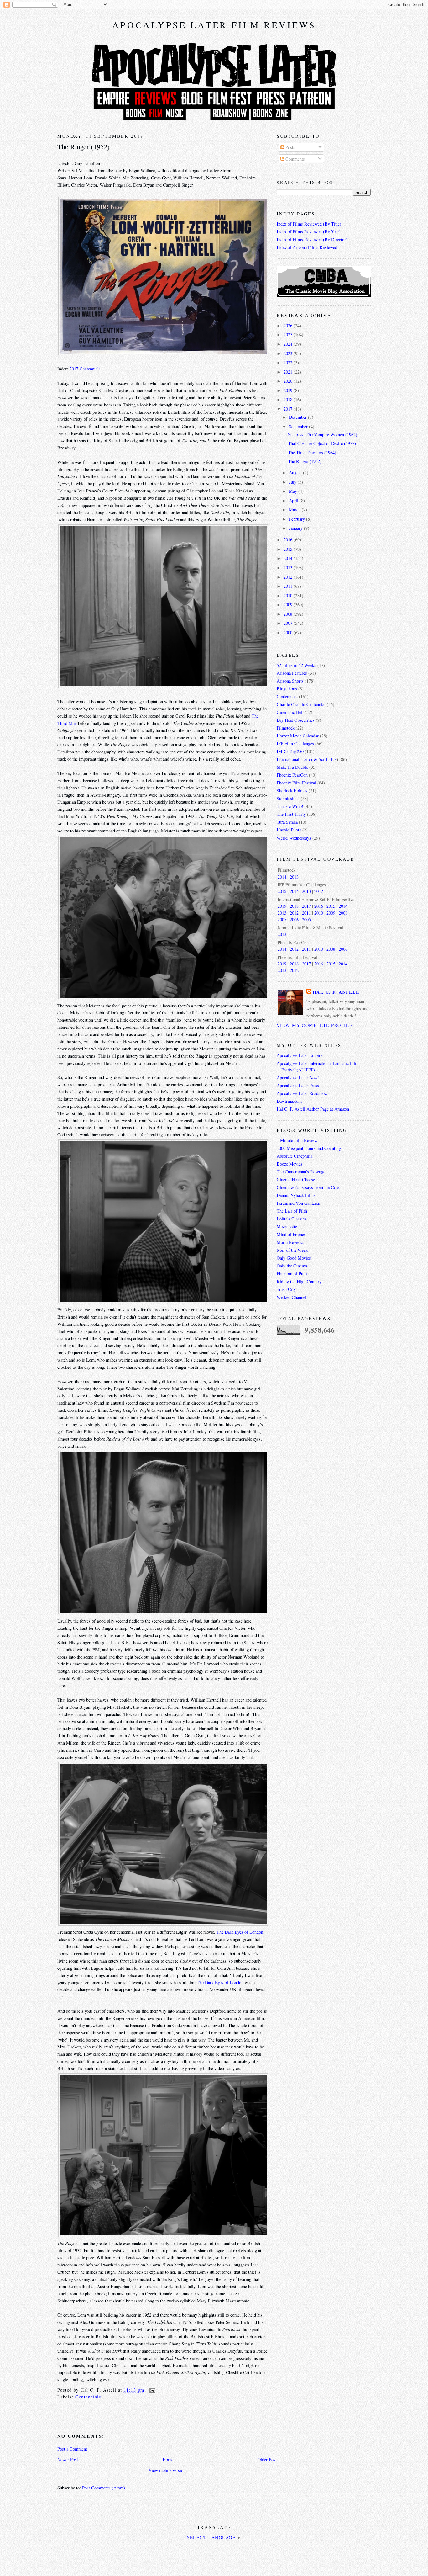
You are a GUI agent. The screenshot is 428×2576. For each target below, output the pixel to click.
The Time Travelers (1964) (312, 452)
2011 (289, 586)
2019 (289, 390)
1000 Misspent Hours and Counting (309, 1148)
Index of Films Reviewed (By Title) (309, 224)
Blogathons (287, 689)
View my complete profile (315, 1025)
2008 (289, 614)
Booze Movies (290, 1164)
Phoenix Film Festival (296, 783)
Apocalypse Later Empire (300, 1055)
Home (168, 2459)
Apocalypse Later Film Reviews (214, 25)
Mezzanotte (287, 1227)
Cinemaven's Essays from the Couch (310, 1187)
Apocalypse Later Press (298, 1085)
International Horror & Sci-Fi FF (306, 759)
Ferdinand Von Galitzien (298, 1203)
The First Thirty (291, 814)
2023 (289, 353)
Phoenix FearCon (292, 775)
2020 (289, 381)
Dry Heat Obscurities (296, 720)
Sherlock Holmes (292, 791)
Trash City (286, 1289)
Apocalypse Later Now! (298, 1078)
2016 (289, 540)
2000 (289, 632)
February (298, 519)
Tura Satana (287, 822)
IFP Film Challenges (295, 744)
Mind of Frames (291, 1234)
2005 (306, 919)
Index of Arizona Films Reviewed (307, 247)
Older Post (267, 2459)
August (296, 473)
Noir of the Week (292, 1250)
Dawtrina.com (289, 1101)
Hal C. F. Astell (336, 992)
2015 (289, 549)
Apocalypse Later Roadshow (302, 1093)
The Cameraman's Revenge (301, 1172)
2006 (294, 919)
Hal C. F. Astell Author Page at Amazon (313, 1109)
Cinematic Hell (290, 712)
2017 (289, 409)
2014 (289, 558)
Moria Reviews (290, 1242)
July (293, 482)
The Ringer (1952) (84, 146)
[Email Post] (151, 2390)
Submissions (288, 798)
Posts (290, 147)
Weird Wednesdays (294, 838)
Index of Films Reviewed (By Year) (309, 232)
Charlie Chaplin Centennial (301, 704)
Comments (295, 159)
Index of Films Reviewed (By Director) (312, 239)
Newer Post (68, 2459)
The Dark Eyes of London (240, 1932)
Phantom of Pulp (292, 1274)
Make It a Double (292, 767)
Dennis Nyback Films (296, 1195)
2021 (289, 372)
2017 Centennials (85, 369)
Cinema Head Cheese (296, 1179)
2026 (289, 325)
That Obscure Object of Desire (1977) (322, 443)
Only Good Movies (294, 1258)
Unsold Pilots (289, 830)
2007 (289, 623)
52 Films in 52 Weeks (296, 665)
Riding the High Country (299, 1281)
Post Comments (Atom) (104, 2488)
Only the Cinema (292, 1266)
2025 (289, 335)
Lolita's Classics (292, 1219)
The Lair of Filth (292, 1211)
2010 (289, 595)
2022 (289, 362)
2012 (289, 577)
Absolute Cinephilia (295, 1156)
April (294, 500)
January (296, 528)
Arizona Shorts (290, 681)
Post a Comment (72, 2449)
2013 (289, 568)
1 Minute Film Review (297, 1140)
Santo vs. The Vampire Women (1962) (323, 435)
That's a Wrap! (290, 806)
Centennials (88, 2397)
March (295, 510)
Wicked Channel (292, 1297)
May (294, 491)
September (299, 426)
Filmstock (286, 728)
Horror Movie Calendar (298, 736)
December (298, 417)
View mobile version (167, 2470)
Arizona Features (292, 673)
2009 (289, 605)
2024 (289, 344)
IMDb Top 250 (290, 751)
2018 (289, 399)
